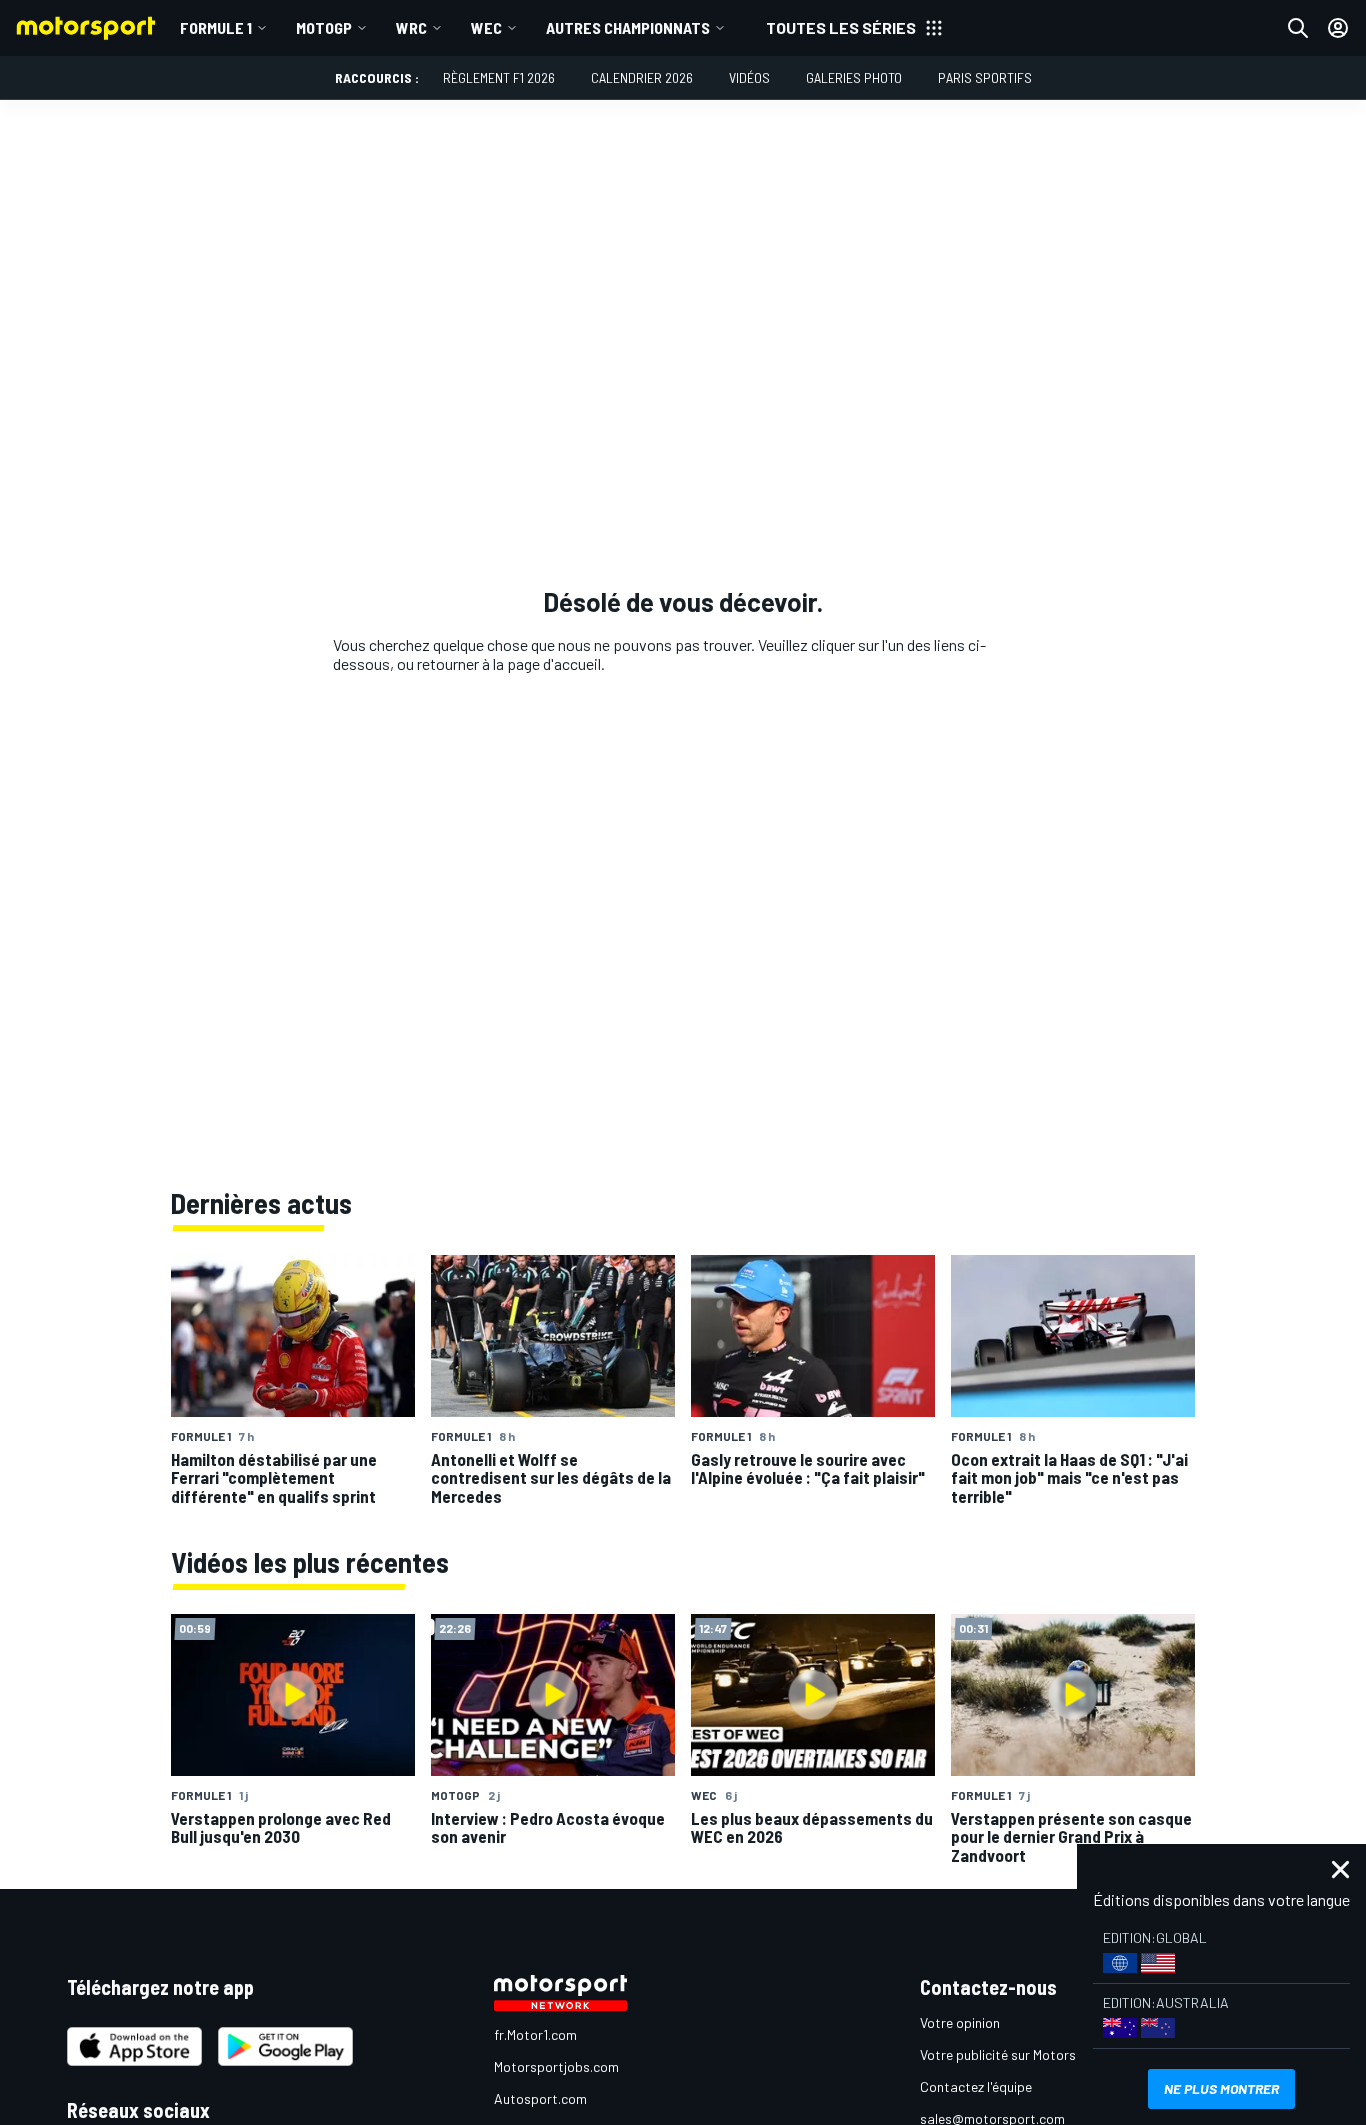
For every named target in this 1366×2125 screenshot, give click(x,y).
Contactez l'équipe (976, 2086)
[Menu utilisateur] (1338, 28)
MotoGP (324, 27)
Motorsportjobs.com (556, 2066)
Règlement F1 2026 (499, 77)
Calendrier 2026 (642, 77)
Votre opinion (960, 2022)
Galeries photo (854, 77)
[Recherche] (1298, 28)
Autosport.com (540, 2098)
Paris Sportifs (985, 77)
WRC (411, 27)
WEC (486, 27)
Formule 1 (216, 27)
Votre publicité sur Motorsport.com (1026, 2054)
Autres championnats (628, 27)
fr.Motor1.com (535, 2034)
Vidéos (749, 77)
